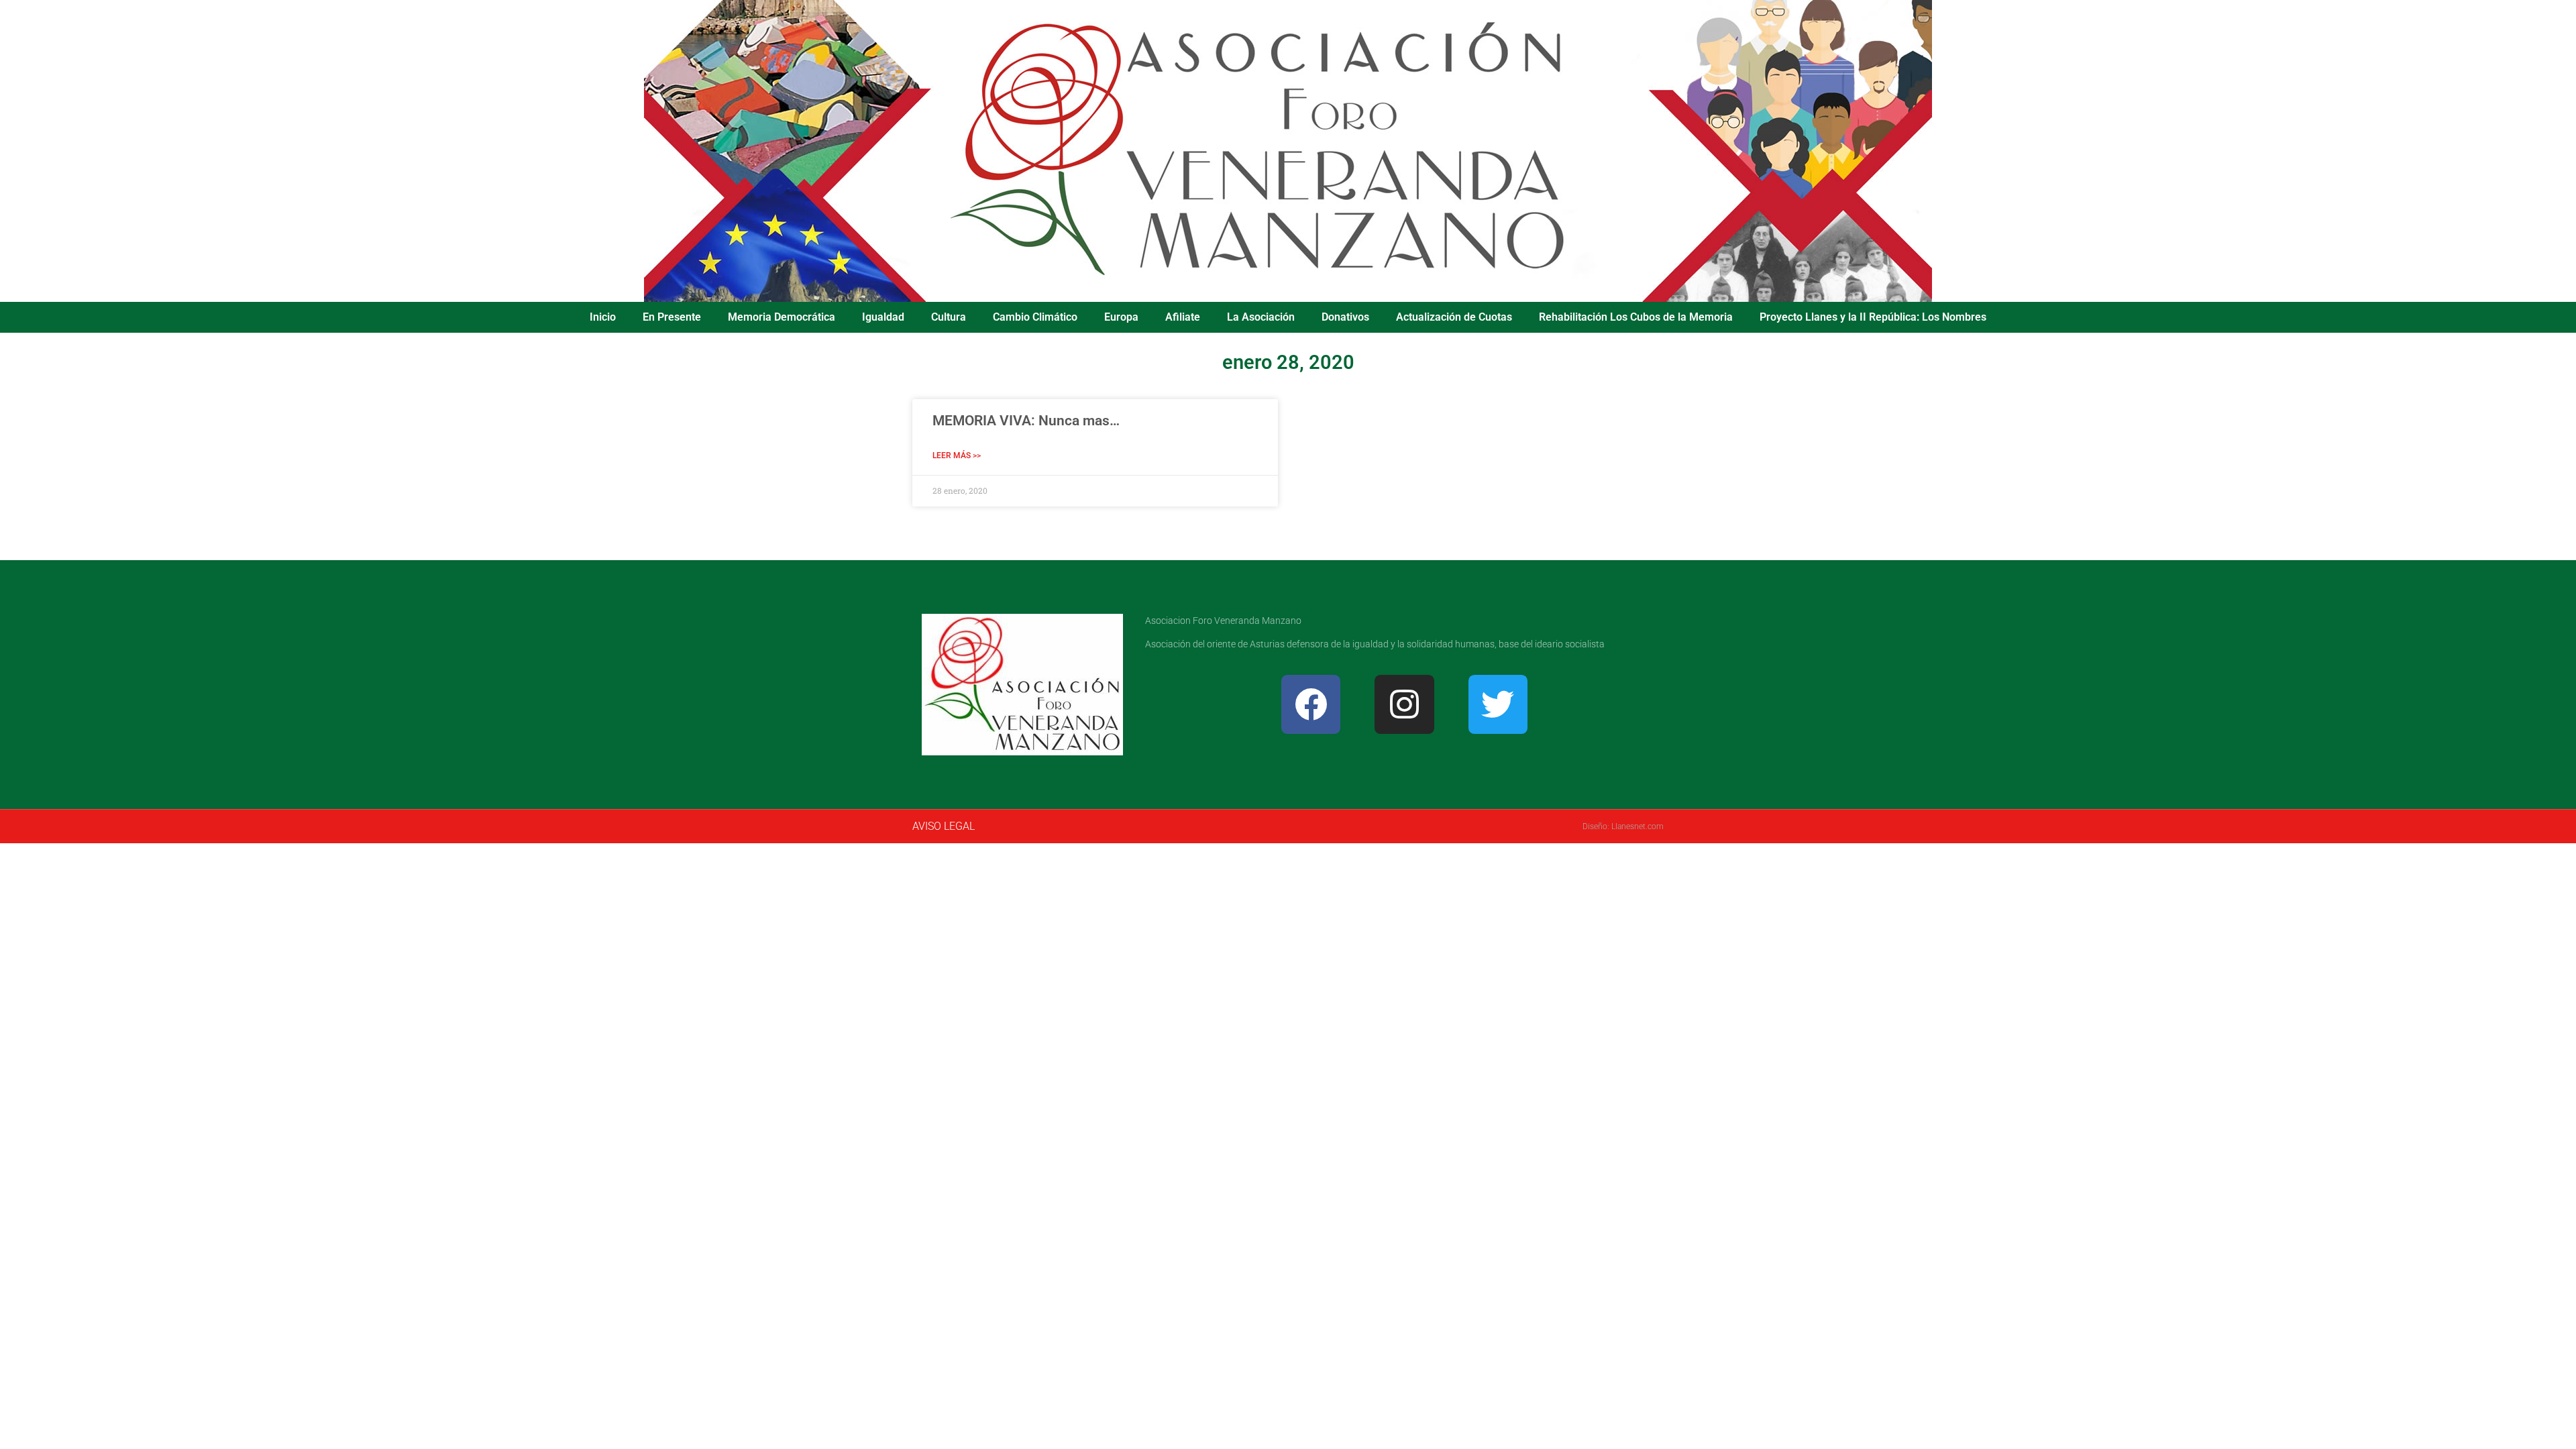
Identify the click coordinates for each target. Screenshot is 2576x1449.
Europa (1121, 317)
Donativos (1345, 317)
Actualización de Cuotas (1454, 317)
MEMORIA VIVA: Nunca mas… (1026, 421)
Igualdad (883, 317)
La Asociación (1261, 317)
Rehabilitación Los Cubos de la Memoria (1636, 317)
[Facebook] (1311, 704)
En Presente (672, 317)
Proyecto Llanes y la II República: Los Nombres (1873, 317)
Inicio (603, 317)
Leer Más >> (957, 455)
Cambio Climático (1035, 317)
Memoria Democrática (782, 317)
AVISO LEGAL (944, 826)
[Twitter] (1498, 704)
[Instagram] (1404, 704)
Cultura (949, 317)
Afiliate (1183, 317)
